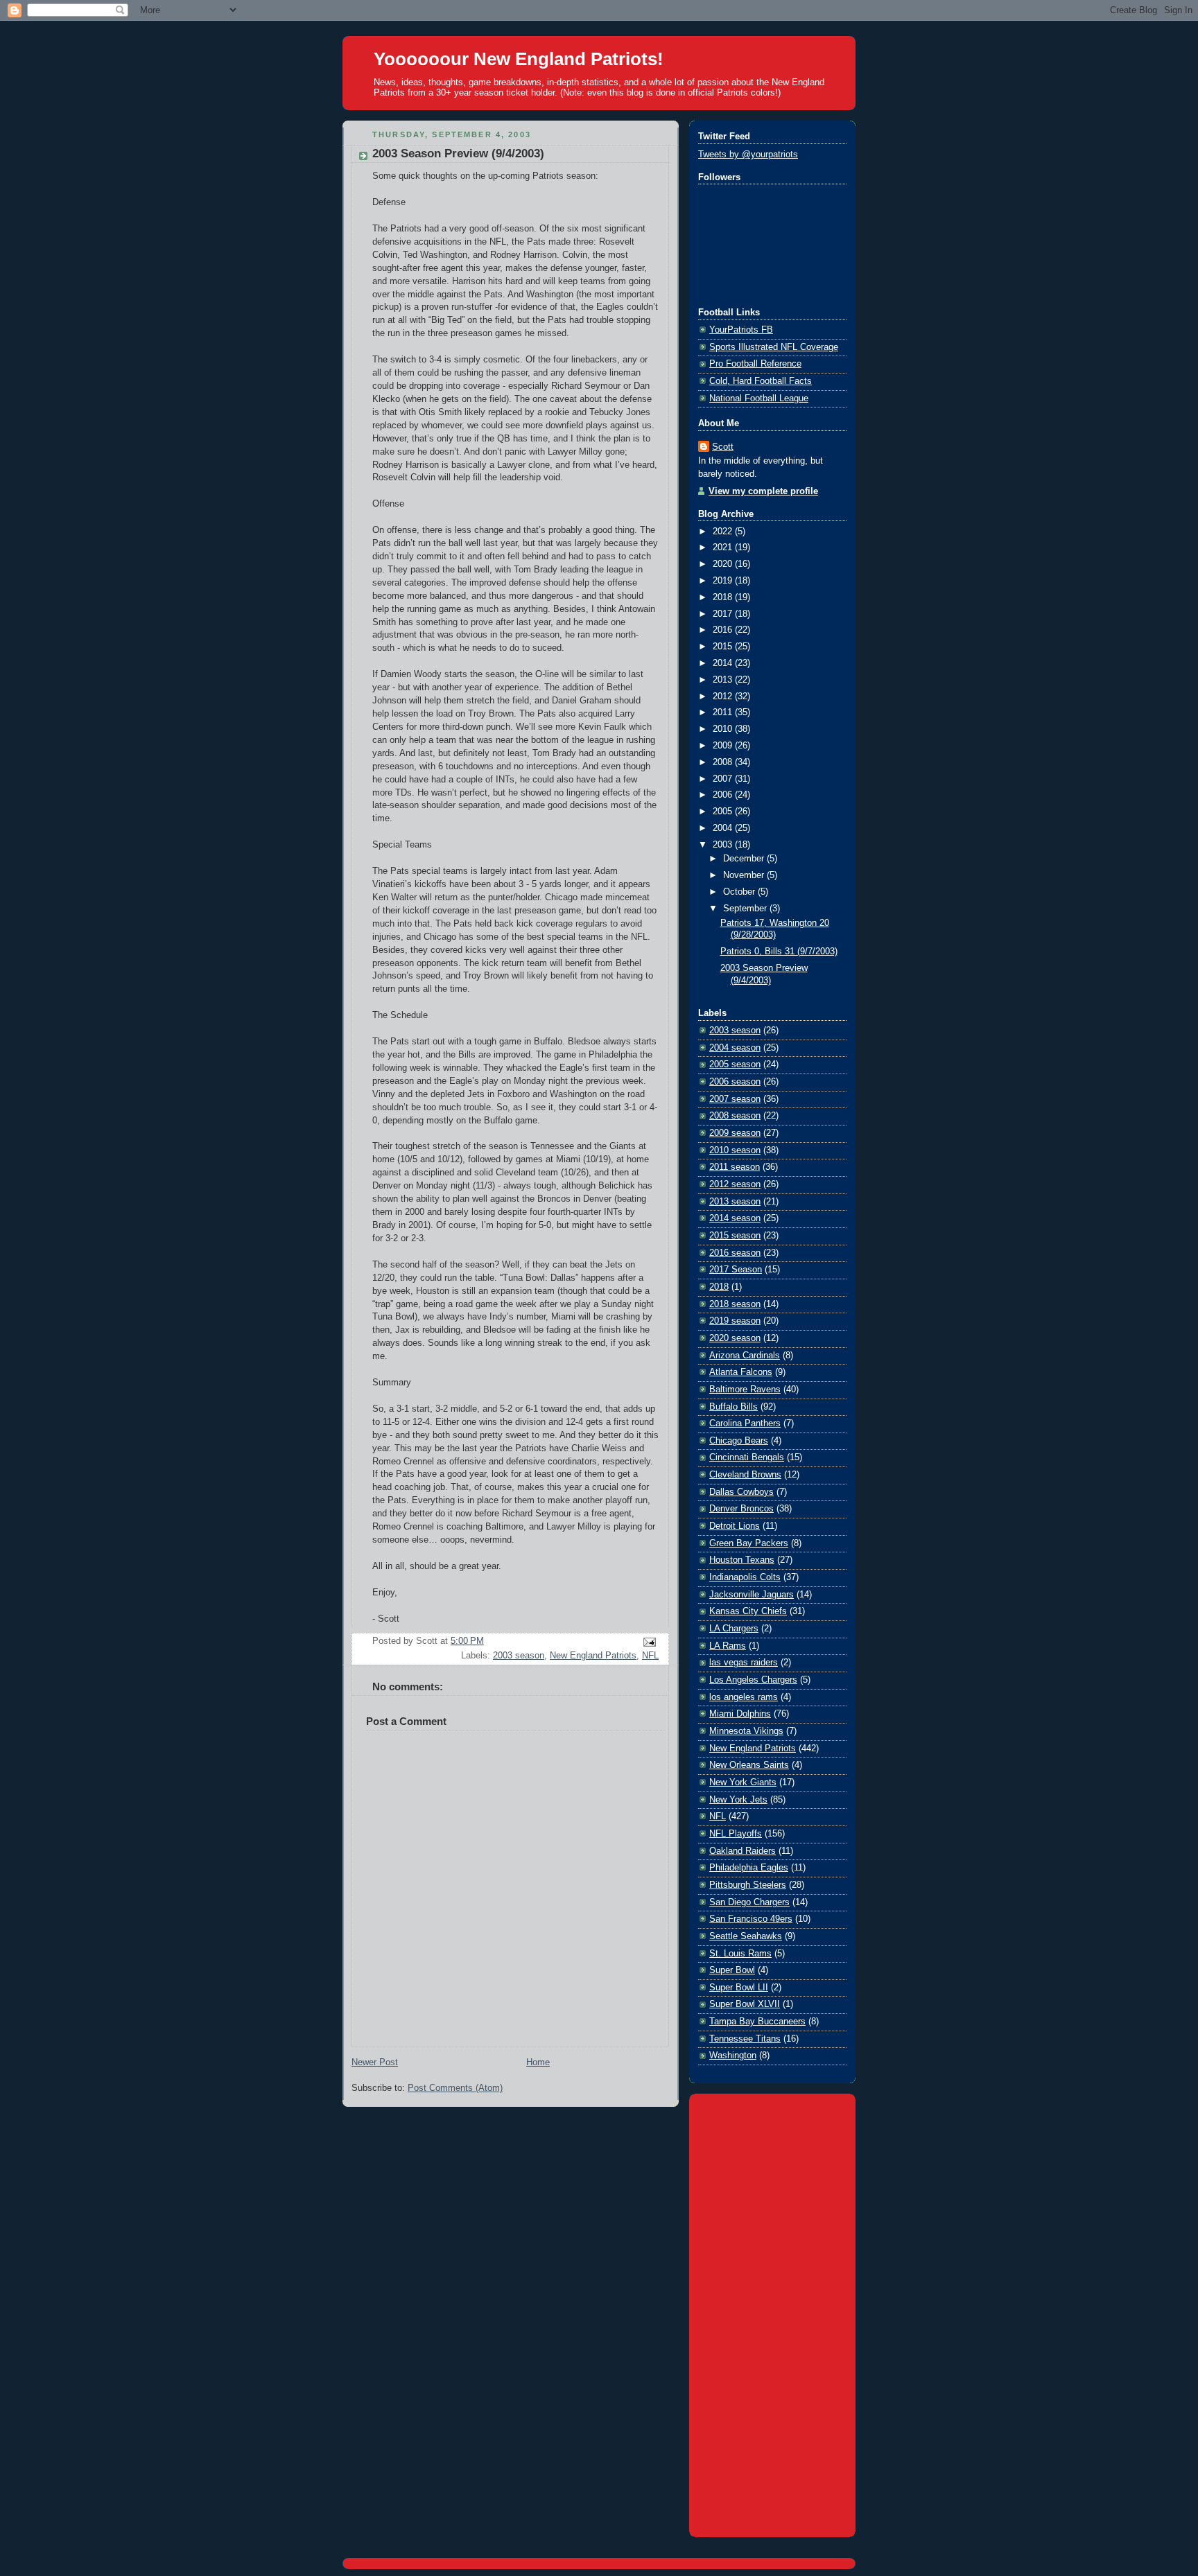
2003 (724, 845)
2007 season (735, 1099)
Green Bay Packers (749, 1543)
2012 (724, 696)
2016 (724, 630)
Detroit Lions (735, 1526)
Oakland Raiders (743, 1851)
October (740, 892)
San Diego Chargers (749, 1902)
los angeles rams (744, 1697)
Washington (733, 2056)
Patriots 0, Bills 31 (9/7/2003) (779, 952)
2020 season (735, 1338)
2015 (724, 647)
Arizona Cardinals (745, 1356)
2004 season (735, 1048)
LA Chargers (734, 1629)
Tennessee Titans (745, 2039)
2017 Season (736, 1270)
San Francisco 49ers (751, 1919)
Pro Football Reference (755, 364)
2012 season (735, 1184)
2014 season (735, 1218)
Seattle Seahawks (746, 1936)
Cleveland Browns (745, 1475)
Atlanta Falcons (741, 1372)
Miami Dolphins (740, 1714)
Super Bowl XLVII (745, 2004)
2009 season (735, 1133)
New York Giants (743, 1782)
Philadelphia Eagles (749, 1868)
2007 (724, 779)
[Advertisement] (772, 2313)
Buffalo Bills (733, 1407)
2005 (724, 812)
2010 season (735, 1150)
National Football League (759, 398)
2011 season (735, 1167)
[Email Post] (648, 1642)
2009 (724, 746)
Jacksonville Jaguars (752, 1595)
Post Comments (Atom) (455, 2088)
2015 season (735, 1236)
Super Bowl (732, 1970)
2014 (724, 663)
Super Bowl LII (739, 1988)
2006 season (735, 1082)
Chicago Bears (739, 1441)
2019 (724, 581)
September (746, 909)
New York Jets (738, 1800)
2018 (724, 597)
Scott (723, 447)
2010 (724, 729)
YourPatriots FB (741, 330)
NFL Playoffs (736, 1834)
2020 (724, 564)
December (745, 859)
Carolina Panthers (745, 1423)
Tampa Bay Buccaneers (757, 2022)
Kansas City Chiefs (748, 1611)
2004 (724, 828)
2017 (724, 614)
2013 (724, 680)
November (745, 875)
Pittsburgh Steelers (748, 1885)
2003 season (519, 1656)
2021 (724, 547)
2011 (724, 712)
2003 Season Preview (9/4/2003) (458, 154)
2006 (724, 795)
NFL (650, 1656)
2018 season (735, 1304)
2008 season (735, 1116)
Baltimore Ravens (745, 1390)
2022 (724, 532)
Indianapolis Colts (745, 1577)
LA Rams (728, 1646)
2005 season (735, 1064)
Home (538, 2062)
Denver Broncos (741, 1509)
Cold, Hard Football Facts (761, 381)
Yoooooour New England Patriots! (519, 59)
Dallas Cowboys (741, 1492)
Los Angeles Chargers (753, 1680)
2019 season (735, 1321)
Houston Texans (742, 1560)
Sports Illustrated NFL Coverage (774, 347)
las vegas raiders (744, 1663)
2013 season (735, 1202)
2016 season (735, 1253)
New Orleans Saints (749, 1765)
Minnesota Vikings (746, 1731)
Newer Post (375, 2062)
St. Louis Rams (740, 1954)
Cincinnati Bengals (747, 1457)
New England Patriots (593, 1656)
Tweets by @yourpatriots (748, 155)
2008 (724, 762)
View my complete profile (763, 491)
